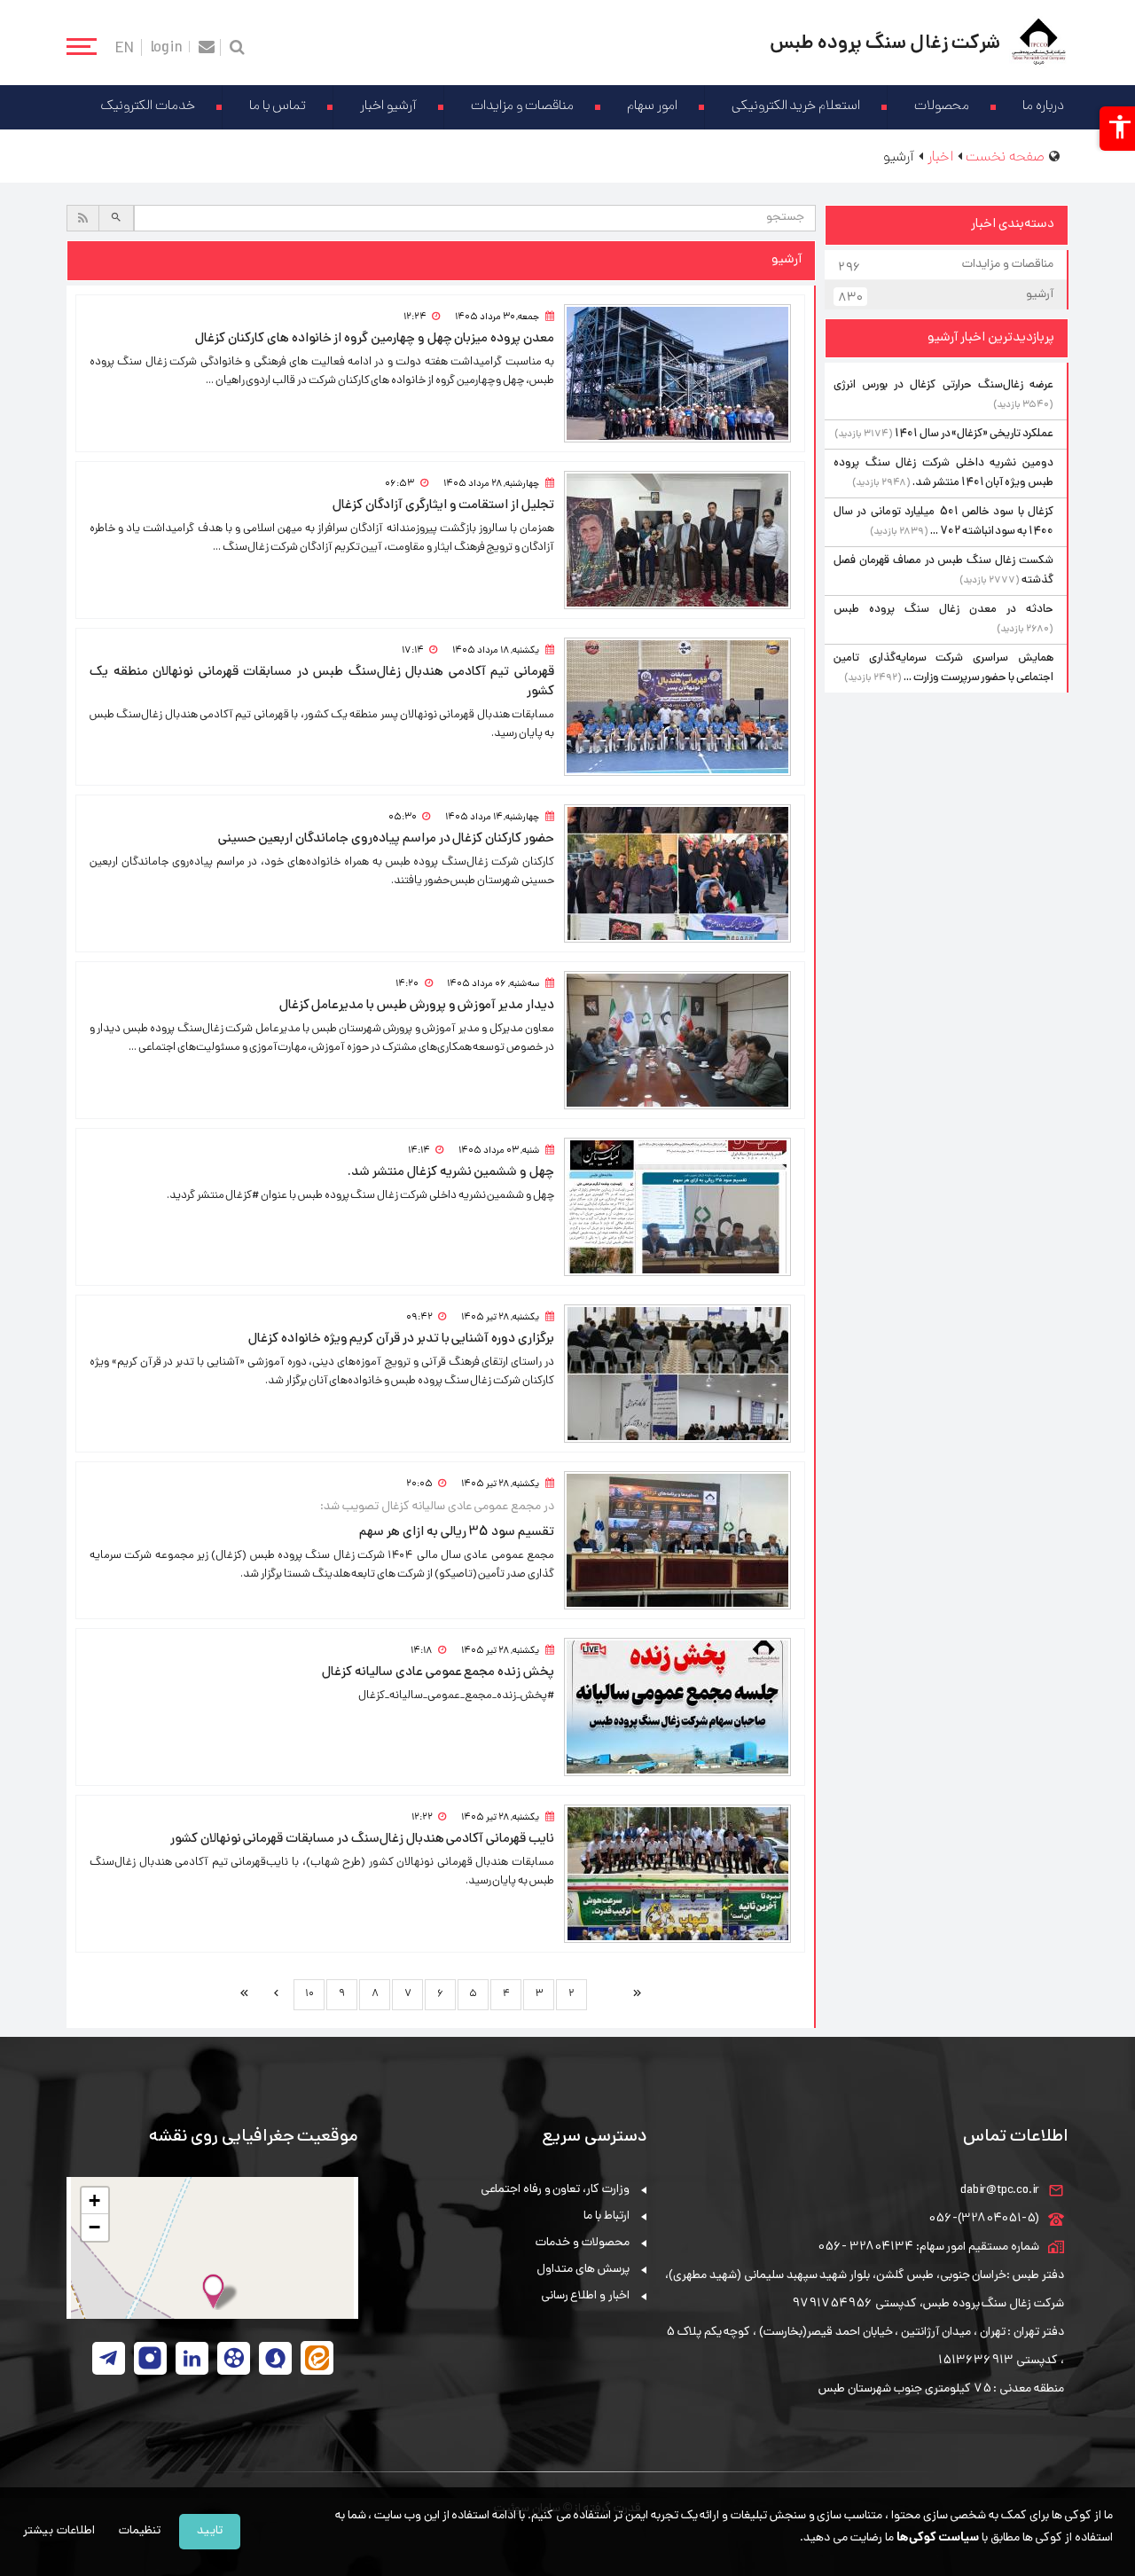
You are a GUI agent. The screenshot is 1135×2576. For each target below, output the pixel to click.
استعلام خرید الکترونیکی (796, 107)
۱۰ (309, 1994)
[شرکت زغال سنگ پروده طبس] (1039, 43)
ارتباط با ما (607, 2216)
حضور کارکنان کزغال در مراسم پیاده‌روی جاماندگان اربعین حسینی (386, 839)
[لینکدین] (192, 2358)
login (167, 47)
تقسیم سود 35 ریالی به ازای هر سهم (457, 1532)
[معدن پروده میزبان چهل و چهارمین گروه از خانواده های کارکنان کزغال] (677, 373)
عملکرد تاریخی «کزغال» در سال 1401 (974, 434)
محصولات (942, 107)
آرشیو (946, 297)
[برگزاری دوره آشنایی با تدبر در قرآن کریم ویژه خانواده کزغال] (677, 1374)
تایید (210, 2531)
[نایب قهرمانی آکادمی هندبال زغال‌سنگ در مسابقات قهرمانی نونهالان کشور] (677, 1874)
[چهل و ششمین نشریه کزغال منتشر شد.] (677, 1207)
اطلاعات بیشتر (59, 2531)
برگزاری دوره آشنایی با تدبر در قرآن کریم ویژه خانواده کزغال (401, 1339)
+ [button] (94, 2200)
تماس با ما (278, 107)
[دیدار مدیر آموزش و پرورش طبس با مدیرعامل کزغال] (677, 1040)
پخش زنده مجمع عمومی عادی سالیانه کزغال (438, 1672)
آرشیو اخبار (388, 107)
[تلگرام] (109, 2358)
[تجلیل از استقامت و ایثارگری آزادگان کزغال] (677, 540)
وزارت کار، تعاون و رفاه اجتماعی (555, 2190)
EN (125, 47)
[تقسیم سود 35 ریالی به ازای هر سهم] (677, 1540)
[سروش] (275, 2358)
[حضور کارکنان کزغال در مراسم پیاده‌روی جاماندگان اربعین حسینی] (677, 873)
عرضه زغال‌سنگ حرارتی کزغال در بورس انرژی (943, 385)
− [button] (94, 2227)
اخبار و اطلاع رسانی (585, 2296)
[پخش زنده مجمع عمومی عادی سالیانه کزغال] (677, 1707)
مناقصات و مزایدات (522, 107)
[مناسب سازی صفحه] (1117, 129)
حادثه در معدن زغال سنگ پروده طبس (943, 610)
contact (207, 47)
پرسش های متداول (583, 2270)
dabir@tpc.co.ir (1000, 2191)
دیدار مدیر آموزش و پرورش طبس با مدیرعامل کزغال (417, 1006)
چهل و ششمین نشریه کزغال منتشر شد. (451, 1172)
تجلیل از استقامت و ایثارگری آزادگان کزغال (443, 505)
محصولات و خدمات (583, 2243)
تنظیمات (140, 2531)
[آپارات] (234, 2358)
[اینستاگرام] (150, 2358)
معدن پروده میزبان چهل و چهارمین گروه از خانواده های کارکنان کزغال (375, 339)
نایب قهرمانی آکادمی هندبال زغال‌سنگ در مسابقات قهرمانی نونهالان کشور (362, 1839)
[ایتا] (317, 2358)
